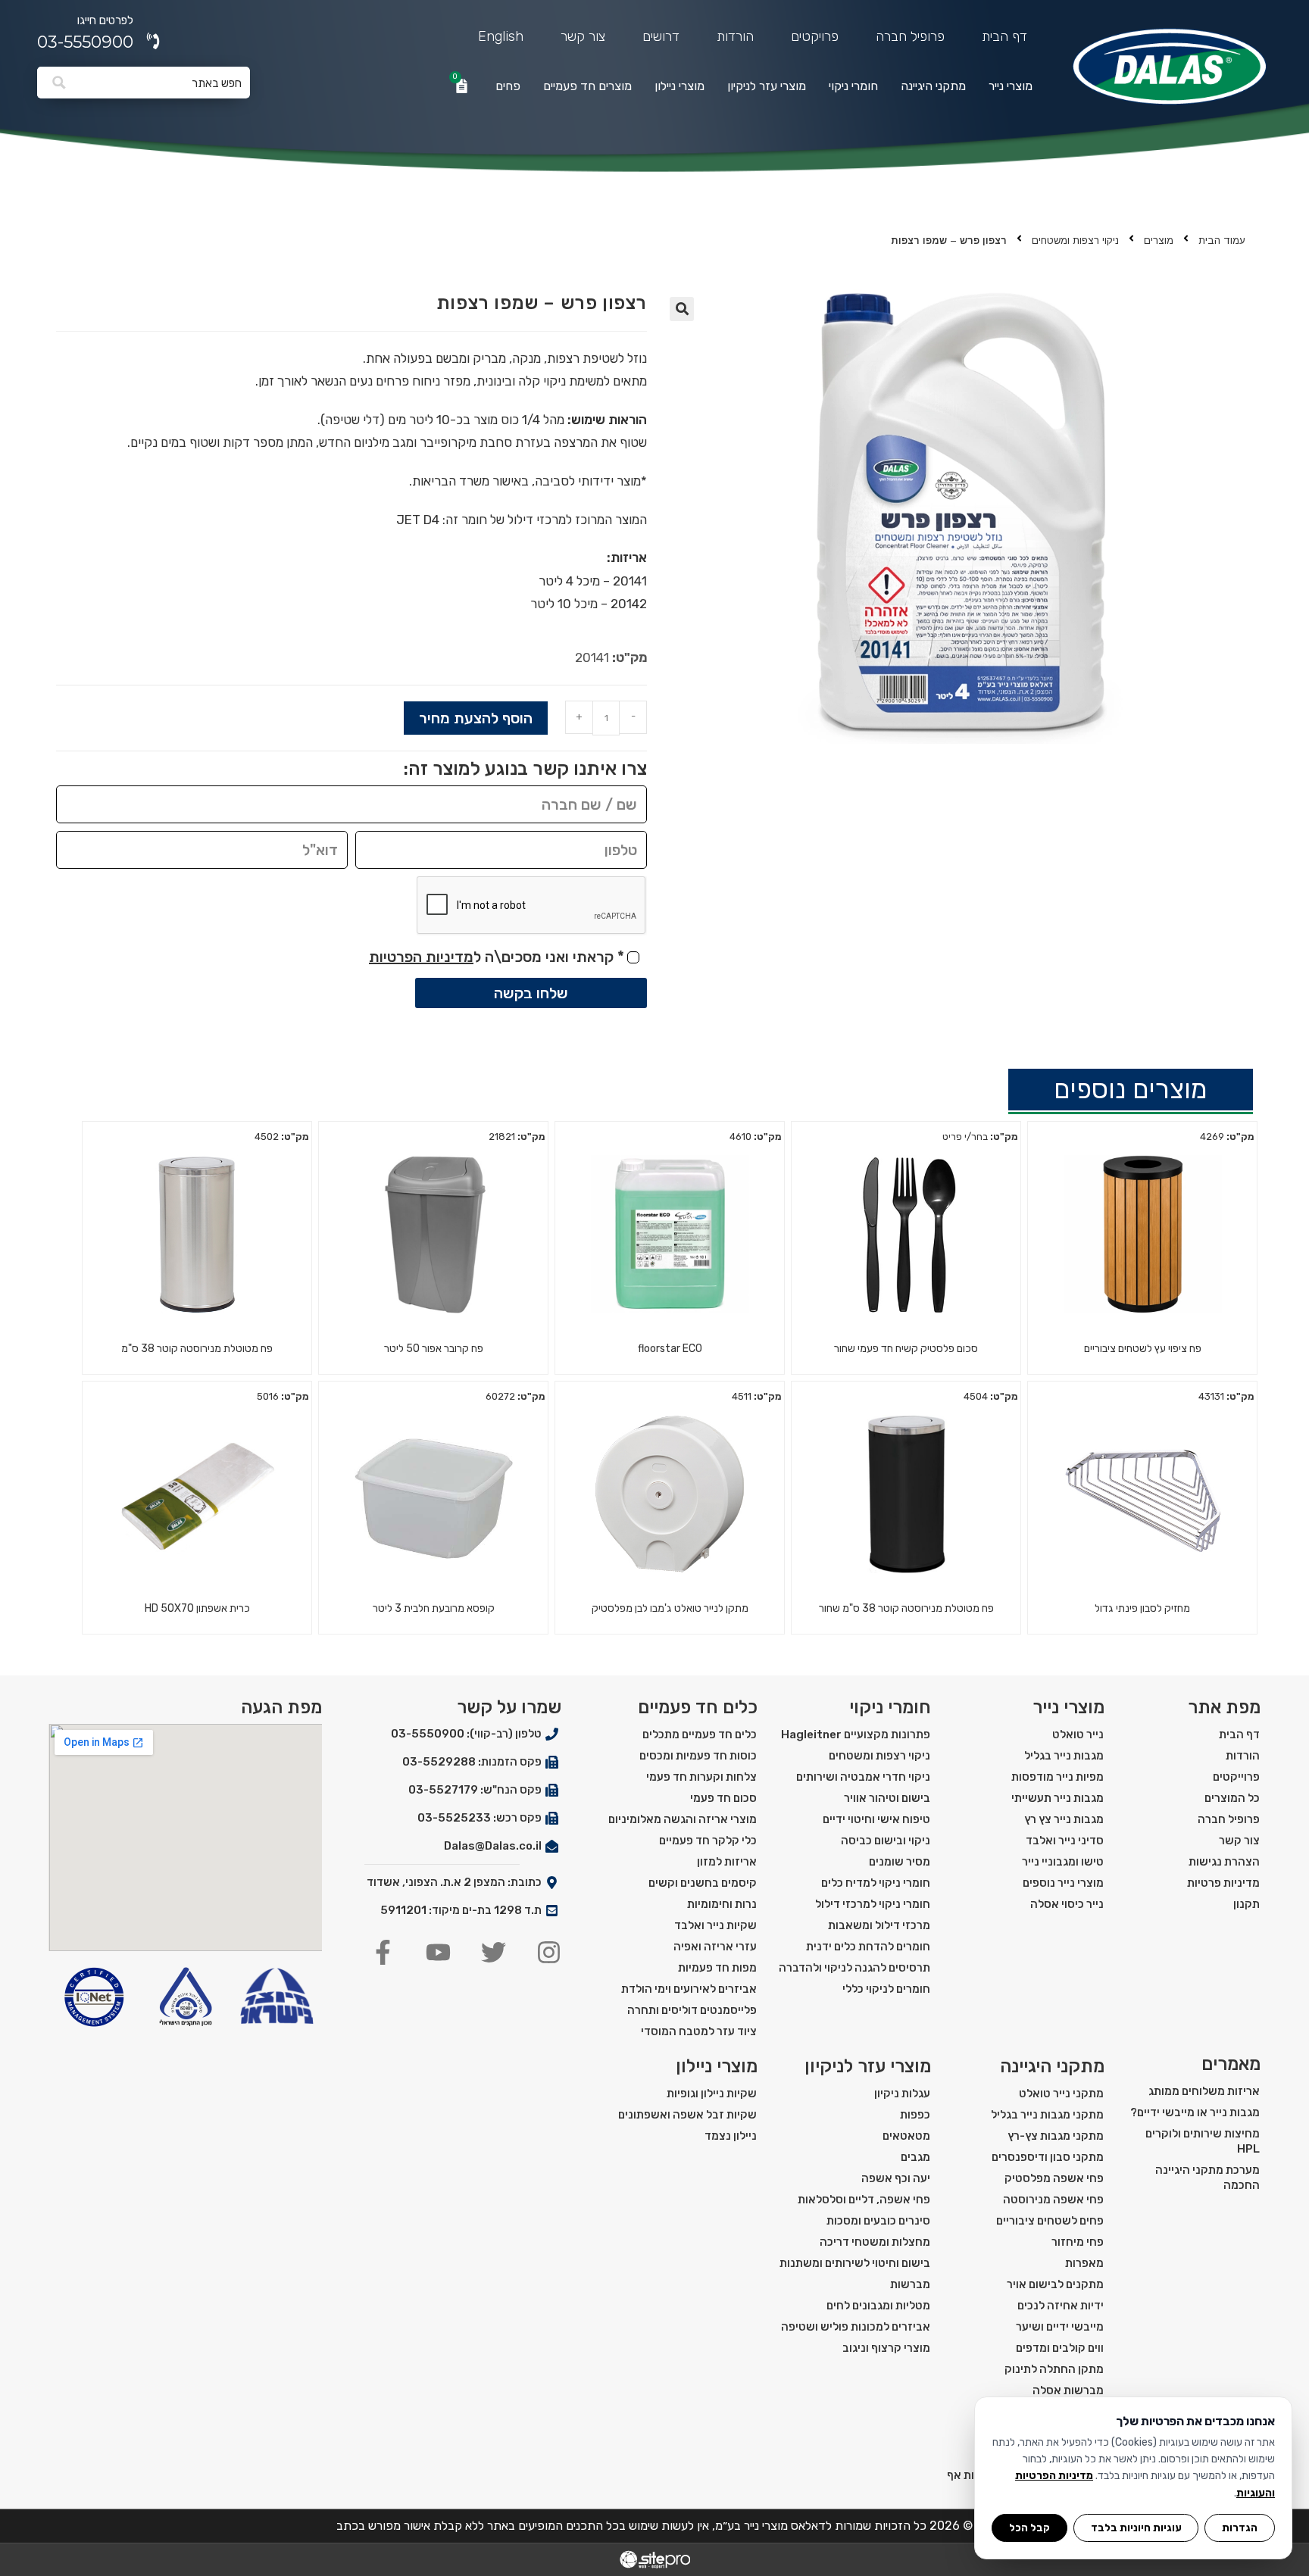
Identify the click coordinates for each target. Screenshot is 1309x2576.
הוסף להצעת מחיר (476, 718)
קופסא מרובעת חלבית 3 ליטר (434, 1608)
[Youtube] (438, 1952)
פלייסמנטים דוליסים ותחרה (692, 2010)
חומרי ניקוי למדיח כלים (876, 1883)
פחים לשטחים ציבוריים (1050, 2221)
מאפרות (1084, 2263)
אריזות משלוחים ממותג (1204, 2091)
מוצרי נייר (1011, 86)
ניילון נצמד (731, 2136)
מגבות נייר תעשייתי (1058, 1798)
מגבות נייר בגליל (1064, 1756)
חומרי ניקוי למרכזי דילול (873, 1904)
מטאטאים (906, 2136)
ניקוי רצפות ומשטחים (1075, 240)
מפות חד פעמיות (717, 1968)
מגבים (915, 2157)
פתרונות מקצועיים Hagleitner (856, 1735)
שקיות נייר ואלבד (715, 1925)
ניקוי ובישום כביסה (886, 1841)
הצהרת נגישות (1224, 1862)
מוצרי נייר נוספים (1063, 1883)
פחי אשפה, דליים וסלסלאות (864, 2200)
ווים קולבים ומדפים (1060, 2348)
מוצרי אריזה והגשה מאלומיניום (683, 1819)
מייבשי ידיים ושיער (1060, 2327)
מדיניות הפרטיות (421, 957)
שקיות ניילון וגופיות (712, 2094)
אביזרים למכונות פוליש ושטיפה (856, 2327)
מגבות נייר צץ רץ (1064, 1819)
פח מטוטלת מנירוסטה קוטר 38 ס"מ (197, 1349)
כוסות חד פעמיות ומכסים (698, 1756)
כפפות (915, 2115)
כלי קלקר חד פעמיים (708, 1841)
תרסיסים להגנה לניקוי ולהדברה (854, 1968)
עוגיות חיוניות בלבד (1136, 2528)
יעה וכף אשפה (896, 2178)
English (501, 36)
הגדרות (1240, 2528)
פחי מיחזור (1078, 2242)
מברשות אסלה (1068, 2390)
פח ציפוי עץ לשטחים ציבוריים (1143, 1349)
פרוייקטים (1236, 1777)
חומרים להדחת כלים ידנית (868, 1947)
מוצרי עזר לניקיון (767, 86)
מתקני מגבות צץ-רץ (1056, 2136)
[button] (682, 309)
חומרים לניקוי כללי (886, 1989)
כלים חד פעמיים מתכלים (700, 1735)
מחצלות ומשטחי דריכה (875, 2242)
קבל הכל (1029, 2528)
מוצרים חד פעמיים (587, 86)
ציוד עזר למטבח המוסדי (699, 2031)
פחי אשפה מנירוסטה (1053, 2200)
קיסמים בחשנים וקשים (703, 1883)
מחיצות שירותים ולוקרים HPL (1203, 2141)
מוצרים (1159, 240)
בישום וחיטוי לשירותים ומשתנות (855, 2263)
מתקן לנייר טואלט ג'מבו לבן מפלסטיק (670, 1608)
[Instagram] (549, 1952)
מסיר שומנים (900, 1862)
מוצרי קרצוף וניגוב (886, 2348)
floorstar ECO (670, 1349)
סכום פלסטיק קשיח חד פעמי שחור (906, 1349)
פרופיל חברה (910, 36)
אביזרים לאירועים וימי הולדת (689, 1989)
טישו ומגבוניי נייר (1063, 1862)
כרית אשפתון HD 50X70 (197, 1608)
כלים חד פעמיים (698, 1707)
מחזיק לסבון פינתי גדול (1142, 1608)
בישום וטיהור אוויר (887, 1798)
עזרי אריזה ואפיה (715, 1947)
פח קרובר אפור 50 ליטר (434, 1349)
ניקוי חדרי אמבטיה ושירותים (863, 1777)
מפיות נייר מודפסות (1058, 1777)
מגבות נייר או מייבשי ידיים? (1195, 2112)
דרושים (661, 36)
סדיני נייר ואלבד (1065, 1841)
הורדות (735, 36)
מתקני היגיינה (933, 86)
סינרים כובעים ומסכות (878, 2221)
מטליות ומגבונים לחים (878, 2306)
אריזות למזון (727, 1862)
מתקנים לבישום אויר (1055, 2284)
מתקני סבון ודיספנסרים (1048, 2157)
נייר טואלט (1078, 1735)
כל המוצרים (1232, 1798)
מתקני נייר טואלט (1061, 2094)
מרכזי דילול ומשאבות (879, 1925)
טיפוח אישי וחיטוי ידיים (876, 1819)
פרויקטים (815, 36)
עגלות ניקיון (902, 2094)
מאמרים (1231, 2064)
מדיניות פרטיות (1223, 1883)
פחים (508, 86)
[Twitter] (494, 1952)
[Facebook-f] (383, 1952)
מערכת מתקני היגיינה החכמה (1207, 2178)
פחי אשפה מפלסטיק (1054, 2178)
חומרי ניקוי (853, 86)
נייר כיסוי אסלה (1067, 1904)
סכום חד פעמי (723, 1798)
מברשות (910, 2284)
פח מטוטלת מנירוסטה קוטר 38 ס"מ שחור (906, 1608)
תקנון (1247, 1904)
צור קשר (583, 36)
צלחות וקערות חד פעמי (701, 1777)
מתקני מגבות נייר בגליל (1047, 2115)
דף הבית (1004, 36)
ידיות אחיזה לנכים (1061, 2306)
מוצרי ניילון (679, 86)
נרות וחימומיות (722, 1904)
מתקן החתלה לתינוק (1054, 2369)
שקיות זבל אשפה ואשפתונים (687, 2115)
